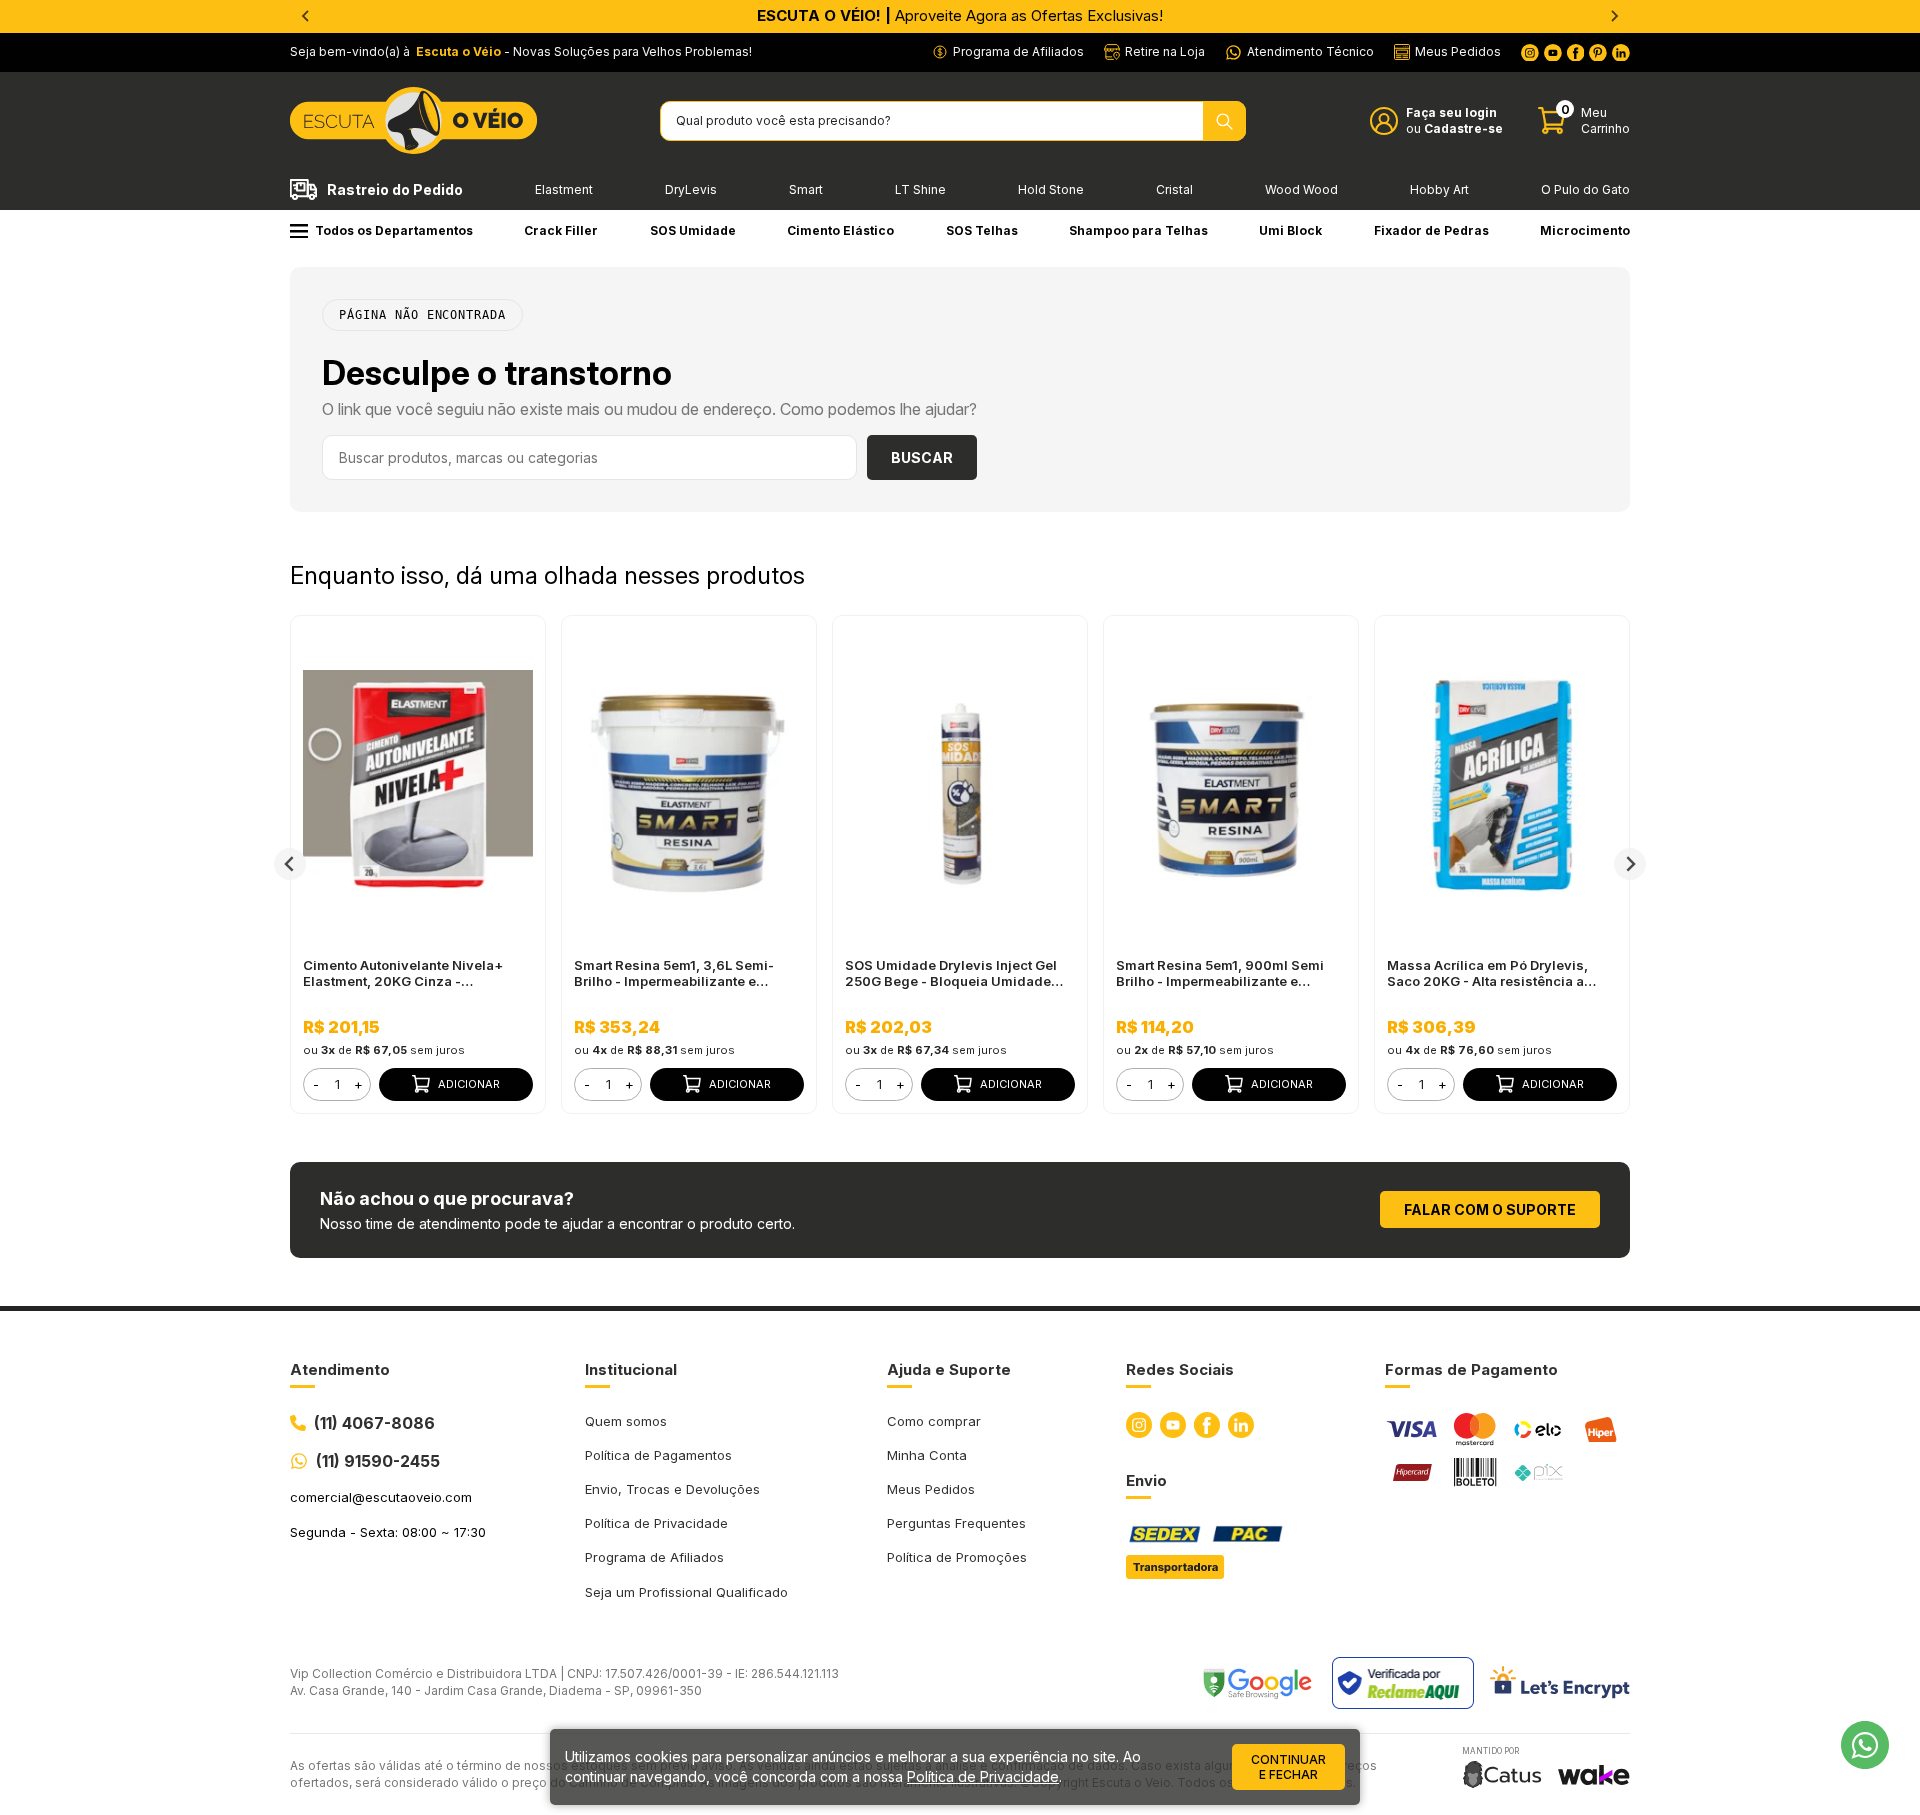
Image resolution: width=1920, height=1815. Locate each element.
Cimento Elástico (840, 230)
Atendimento (340, 1369)
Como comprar (934, 1421)
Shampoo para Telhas (1138, 230)
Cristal (1174, 189)
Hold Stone (1051, 189)
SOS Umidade (693, 230)
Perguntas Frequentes (956, 1523)
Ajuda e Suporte (949, 1369)
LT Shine (920, 189)
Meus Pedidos (931, 1489)
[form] (337, 1084)
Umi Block (1290, 230)
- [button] (316, 1084)
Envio (1146, 1480)
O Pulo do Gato (1585, 189)
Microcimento (1585, 230)
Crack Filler (561, 230)
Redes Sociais (1180, 1369)
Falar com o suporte (1490, 1209)
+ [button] (358, 1084)
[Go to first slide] (1614, 16)
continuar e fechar (1288, 1767)
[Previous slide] (306, 16)
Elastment (564, 189)
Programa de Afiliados (654, 1557)
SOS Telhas (982, 230)
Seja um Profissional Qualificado (686, 1592)
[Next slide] (1630, 864)
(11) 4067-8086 (374, 1423)
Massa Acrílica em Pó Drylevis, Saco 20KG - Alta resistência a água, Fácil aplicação (1487, 973)
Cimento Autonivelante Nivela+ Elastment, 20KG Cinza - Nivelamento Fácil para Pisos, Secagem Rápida (403, 973)
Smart (806, 189)
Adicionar (469, 1084)
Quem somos (626, 1421)
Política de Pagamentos (658, 1455)
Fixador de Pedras (1431, 230)
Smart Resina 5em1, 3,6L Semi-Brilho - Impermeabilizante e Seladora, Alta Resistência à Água (683, 973)
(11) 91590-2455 (378, 1461)
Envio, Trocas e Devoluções (672, 1489)
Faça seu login (1451, 112)
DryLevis (691, 189)
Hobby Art (1439, 189)
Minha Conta (927, 1455)
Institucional (631, 1369)
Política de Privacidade (656, 1523)
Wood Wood (1301, 189)
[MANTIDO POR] (1502, 1774)
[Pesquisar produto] (1224, 121)
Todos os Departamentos (394, 230)
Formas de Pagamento (1471, 1369)
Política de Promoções (957, 1557)
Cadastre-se (1463, 128)
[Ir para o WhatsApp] (1865, 1745)
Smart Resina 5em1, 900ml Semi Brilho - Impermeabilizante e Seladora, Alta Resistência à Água (1225, 973)
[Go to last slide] (290, 864)
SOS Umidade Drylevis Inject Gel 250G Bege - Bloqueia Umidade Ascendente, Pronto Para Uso (951, 973)
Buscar (922, 457)
